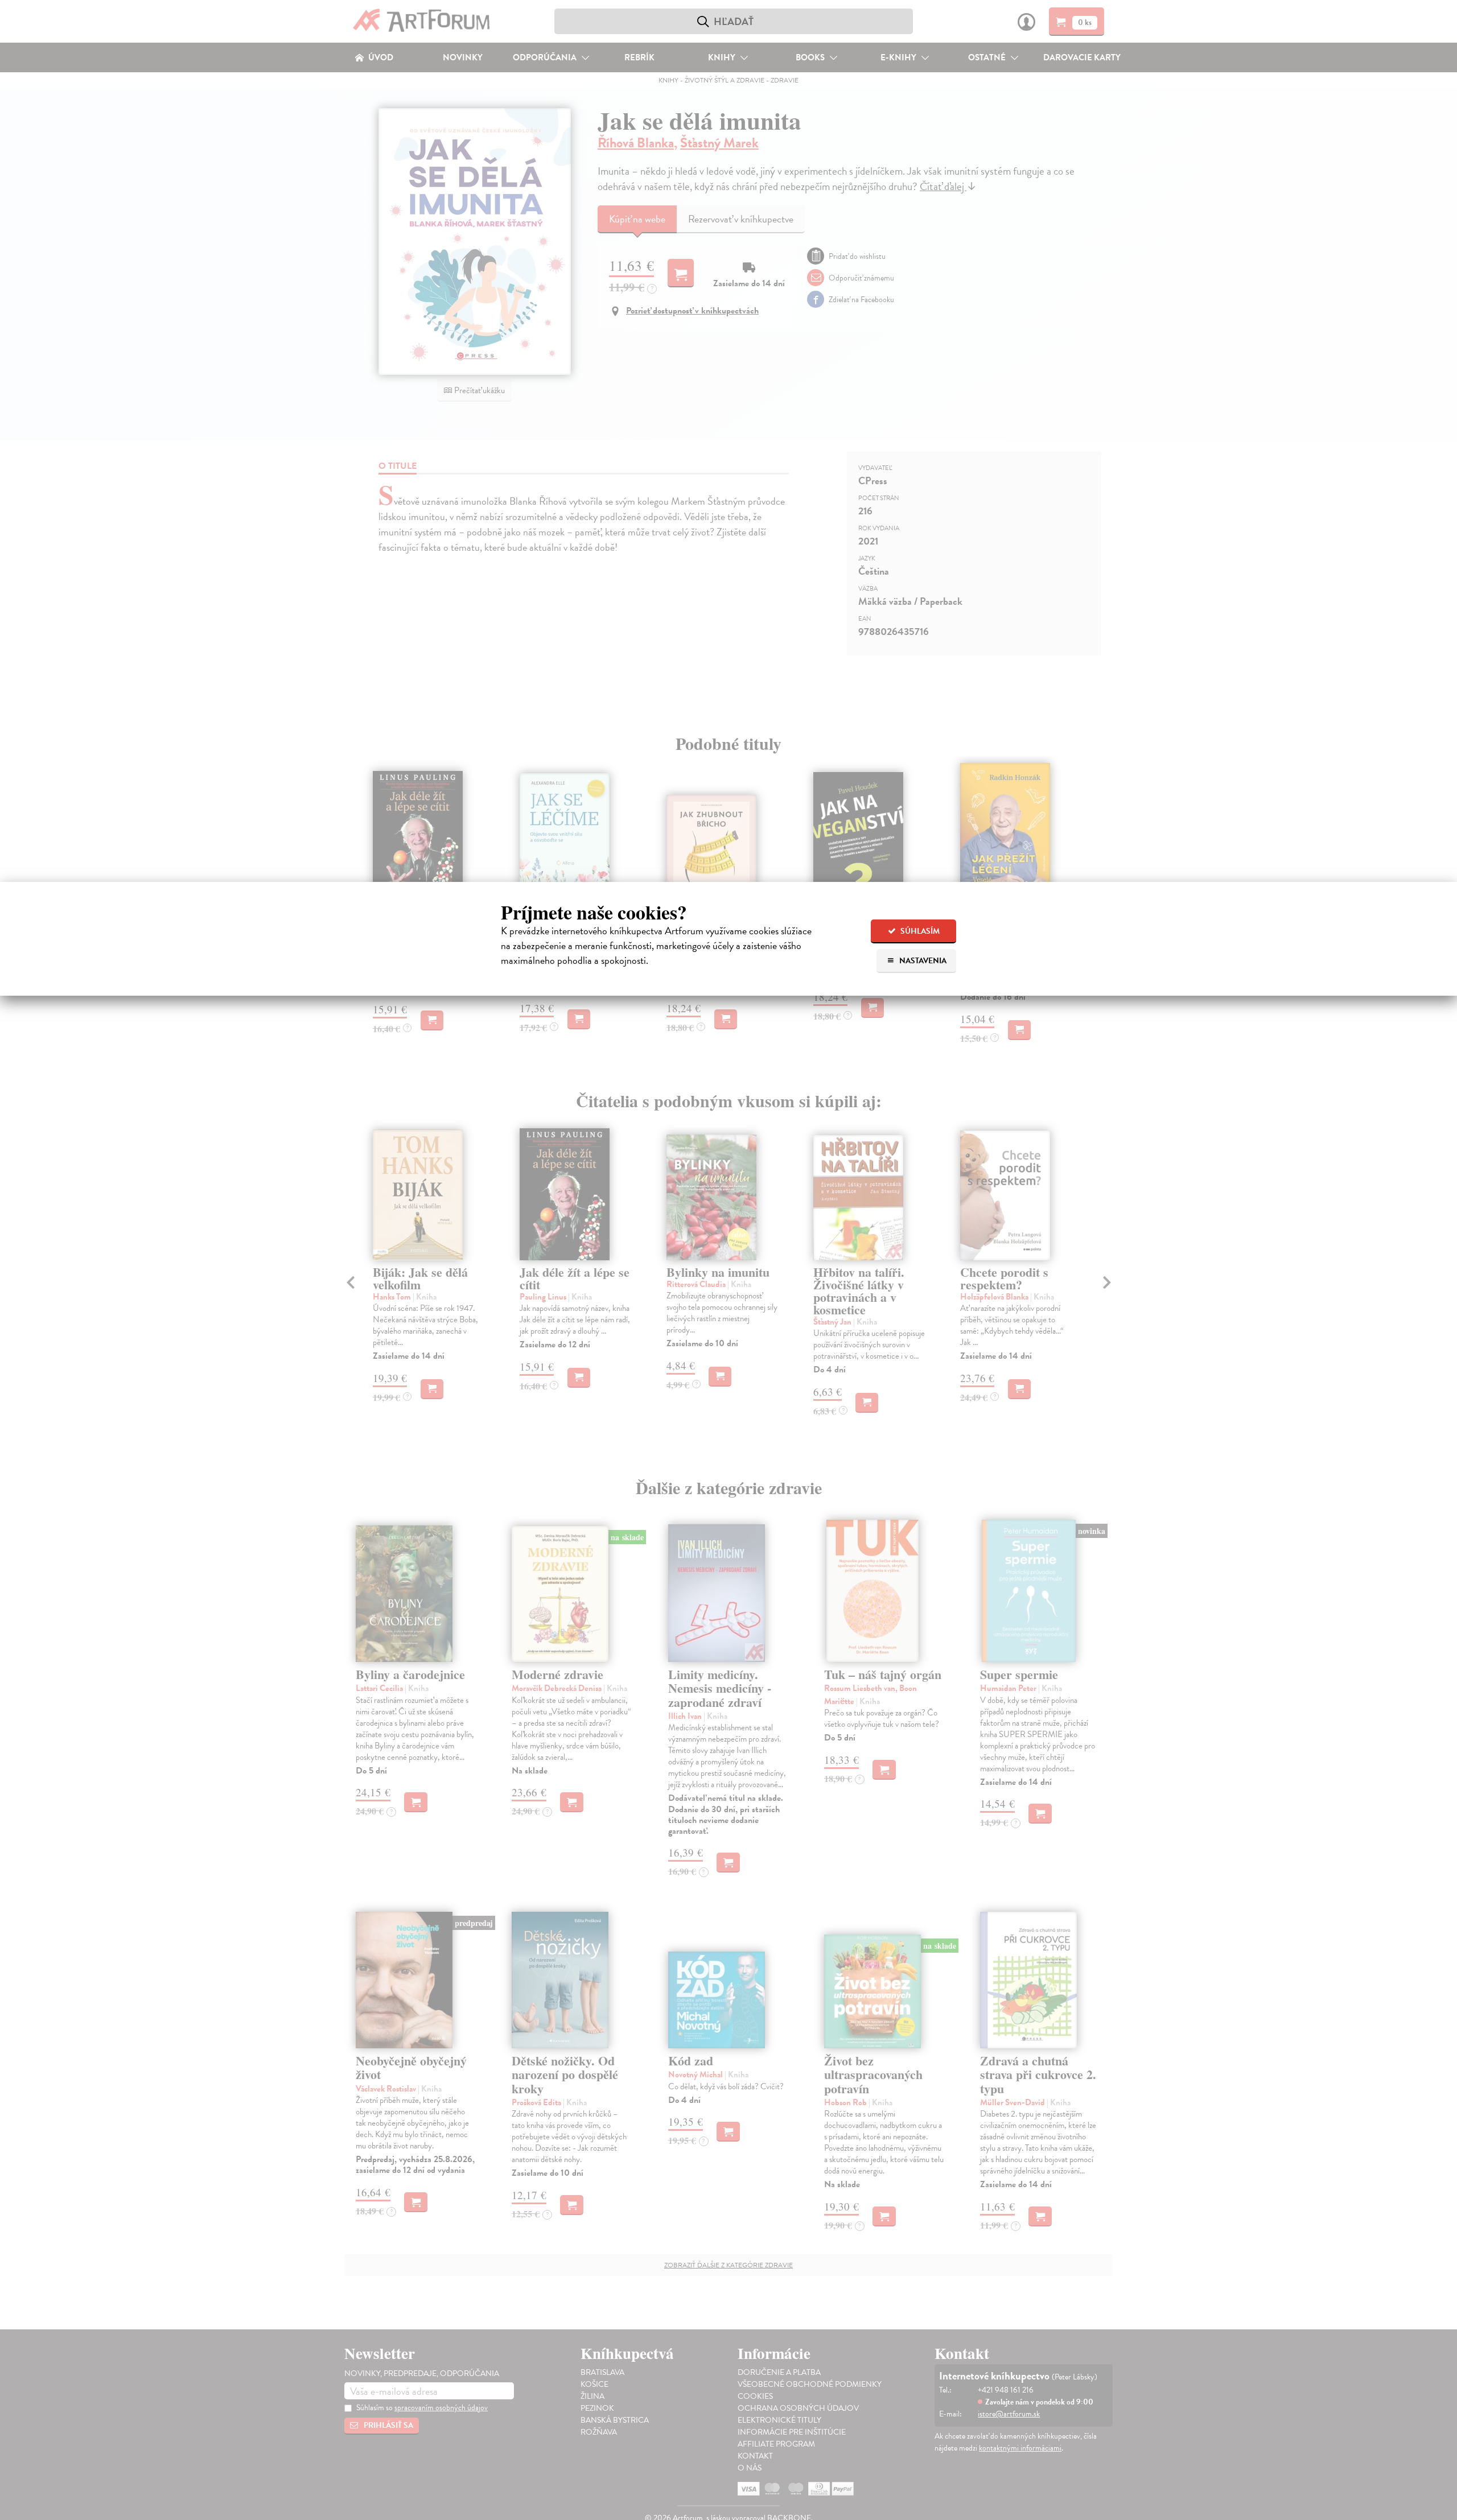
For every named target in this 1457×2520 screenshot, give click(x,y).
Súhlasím (919, 931)
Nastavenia (922, 961)
